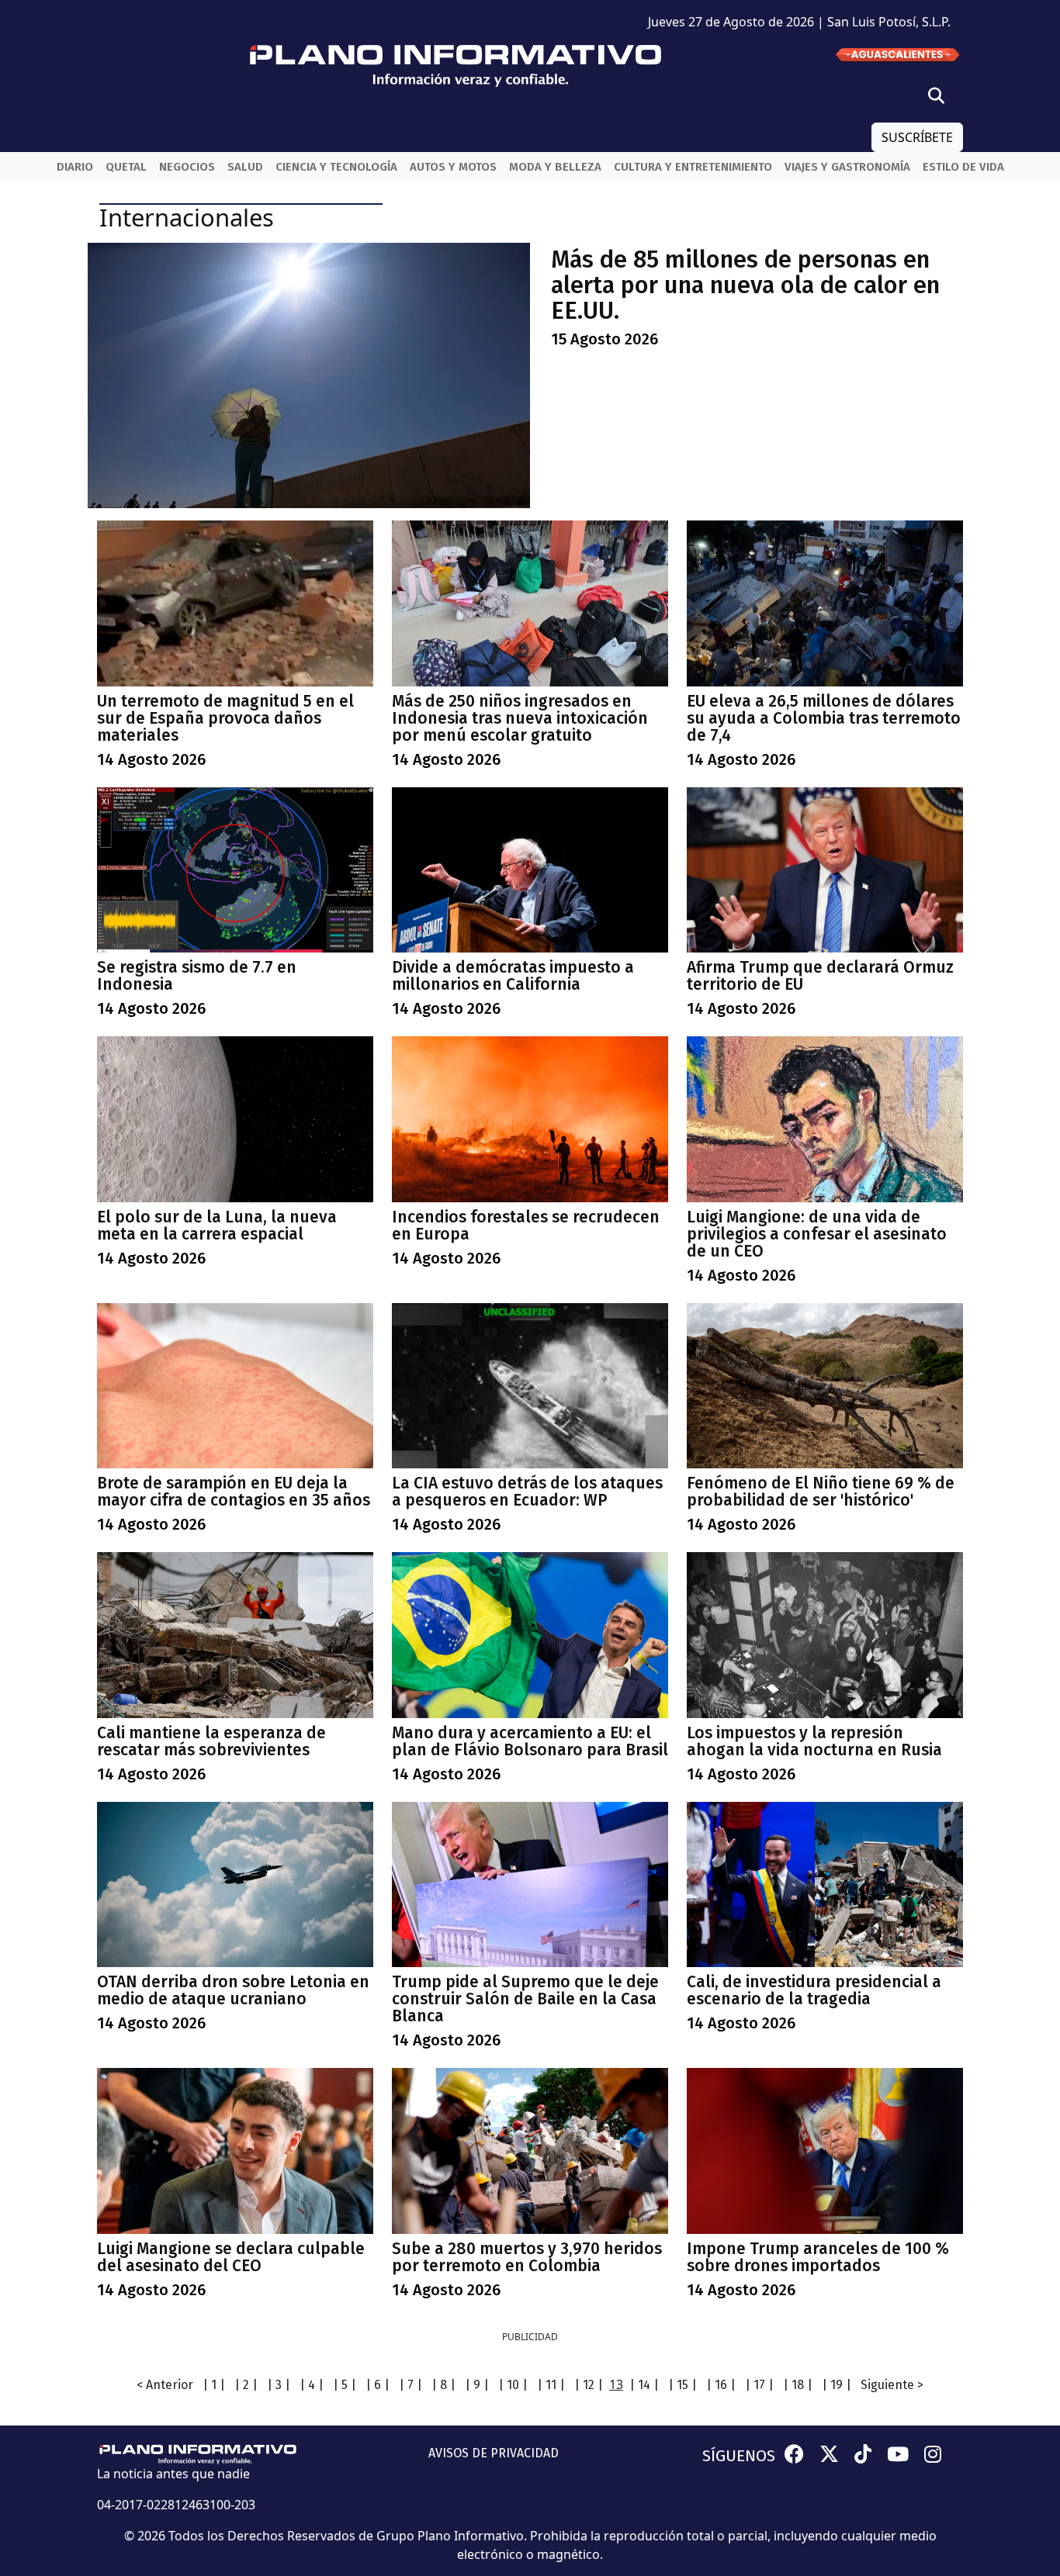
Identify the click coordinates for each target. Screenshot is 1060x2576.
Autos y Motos (453, 167)
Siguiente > (892, 2385)
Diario (75, 167)
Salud (245, 167)
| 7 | (410, 2385)
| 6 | (378, 2385)
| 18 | (798, 2385)
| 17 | (759, 2385)
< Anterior (165, 2385)
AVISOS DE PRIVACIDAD (494, 2453)
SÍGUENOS (739, 2456)
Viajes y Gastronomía (847, 167)
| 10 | (513, 2385)
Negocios (187, 167)
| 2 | (246, 2385)
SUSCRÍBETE (917, 137)
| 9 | (477, 2385)
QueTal (126, 167)
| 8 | (443, 2385)
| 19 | (837, 2385)
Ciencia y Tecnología (336, 167)
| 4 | (312, 2385)
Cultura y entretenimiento (693, 167)
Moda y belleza (555, 167)
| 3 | (279, 2385)
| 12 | (589, 2385)
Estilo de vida (963, 167)
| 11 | (551, 2385)
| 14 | (644, 2385)
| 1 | (214, 2385)
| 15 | (682, 2385)
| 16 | (721, 2385)
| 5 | (345, 2385)
